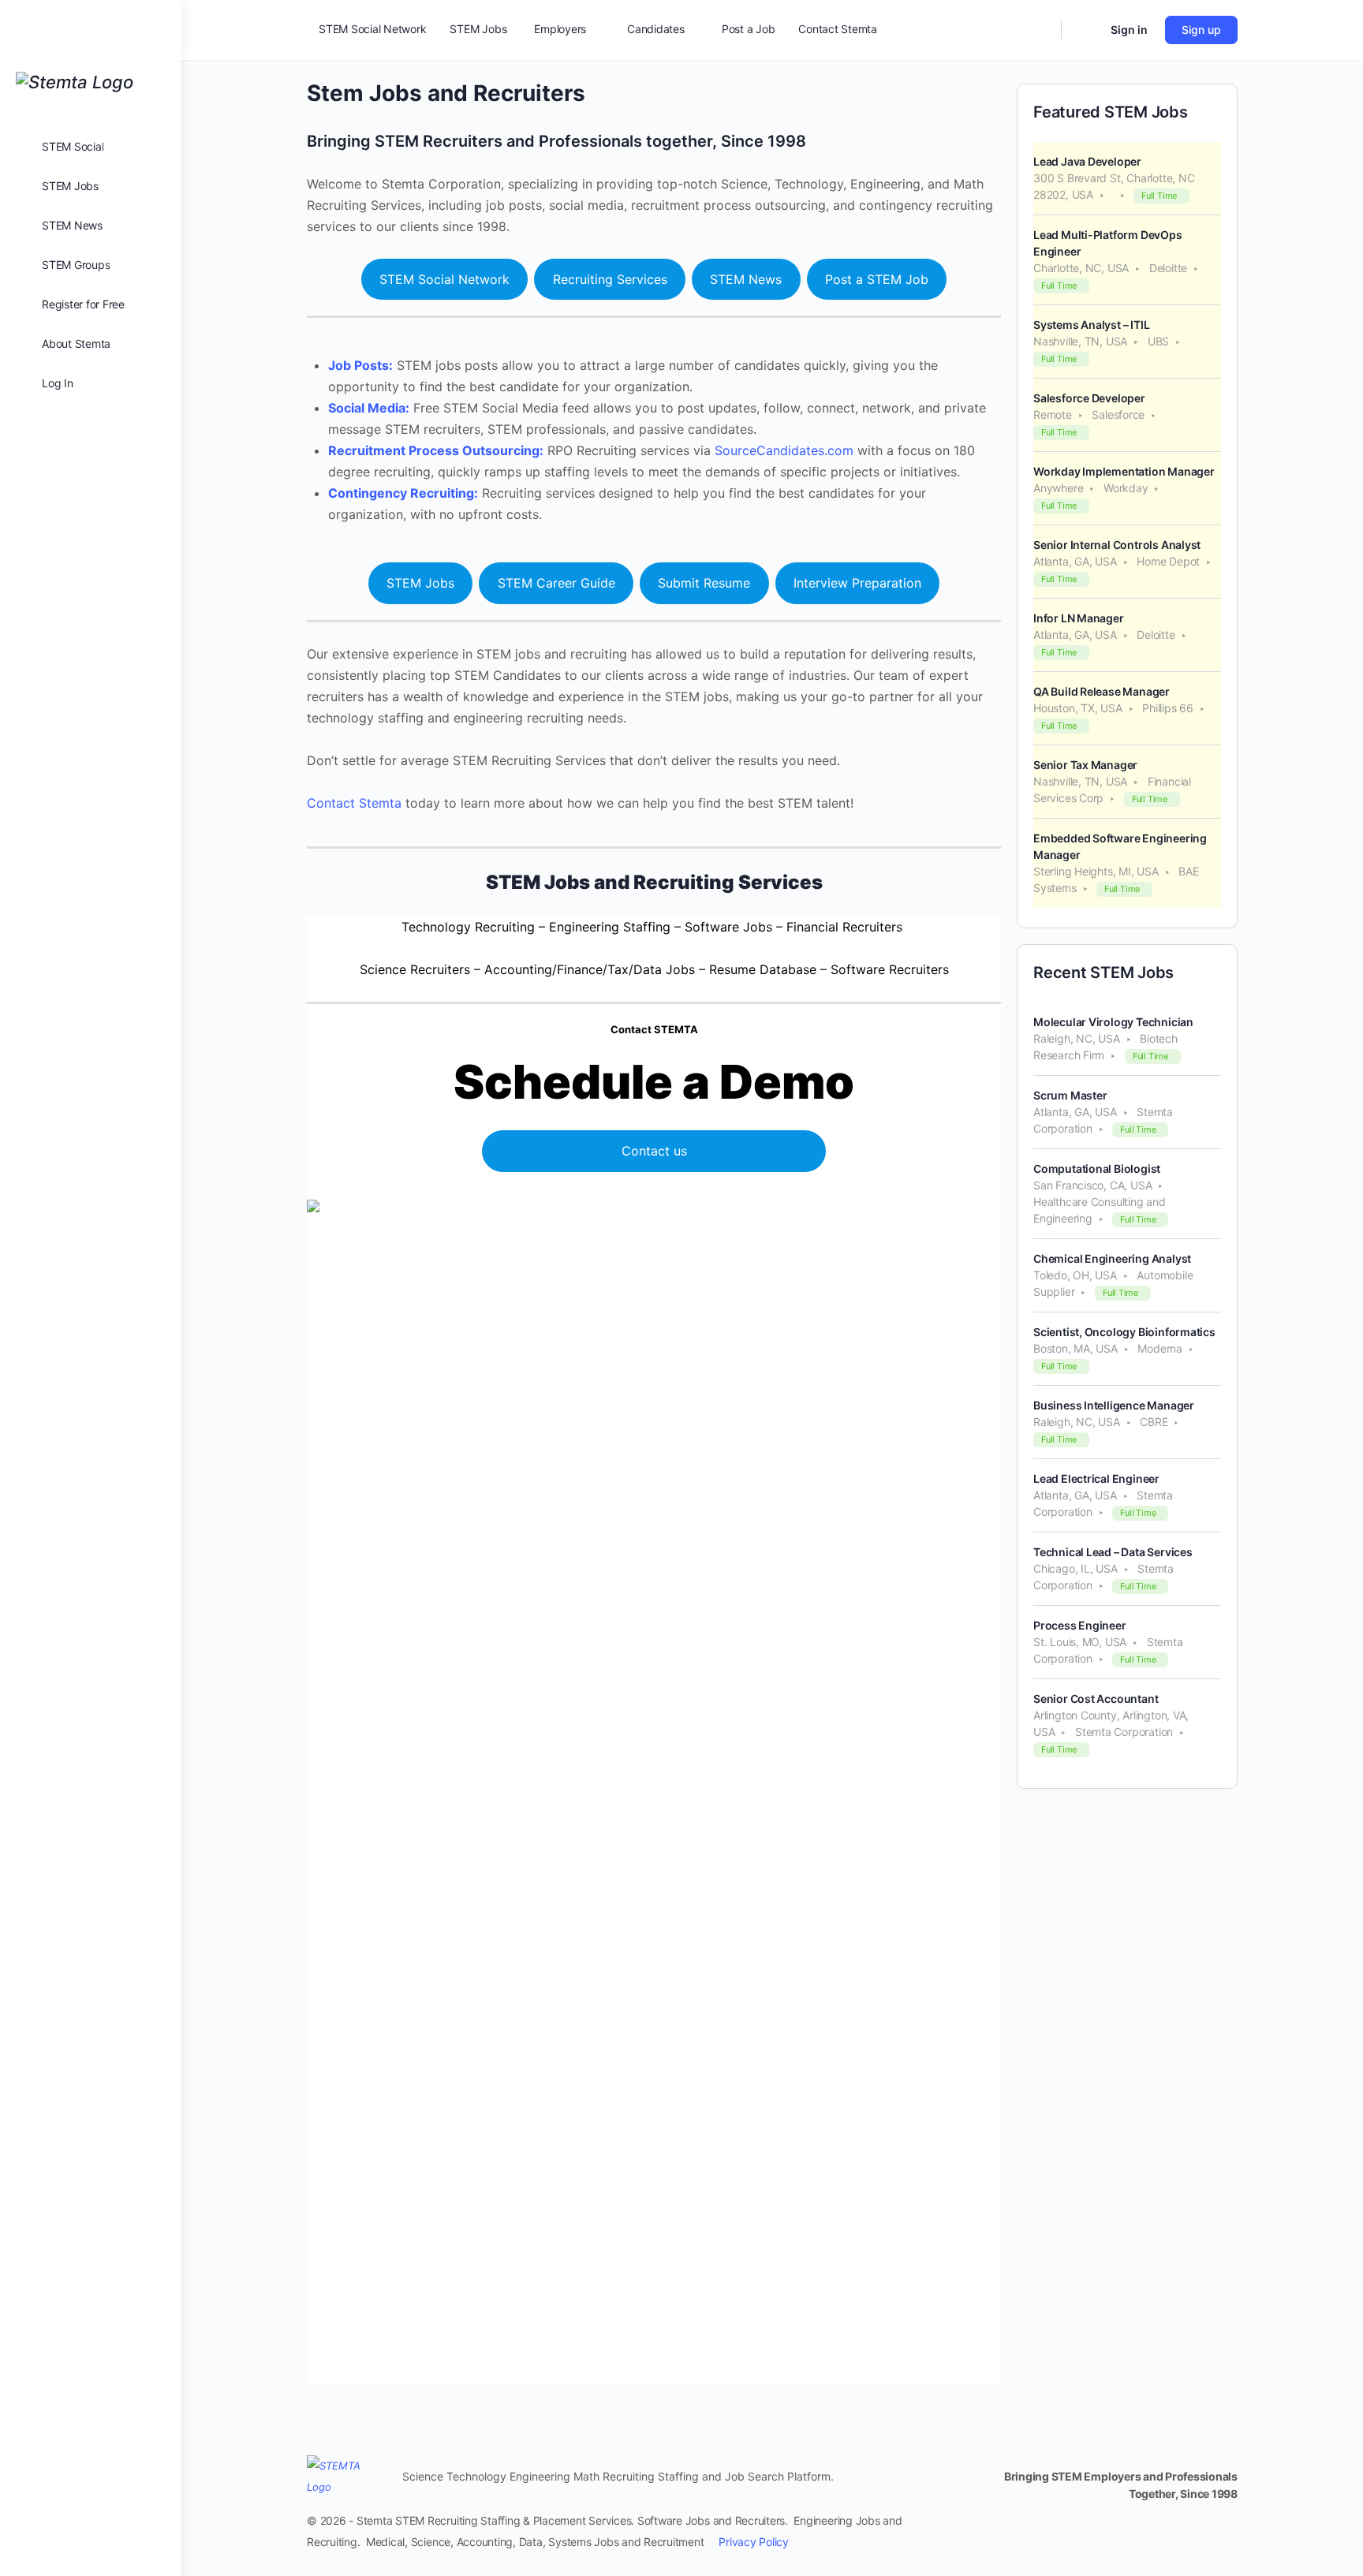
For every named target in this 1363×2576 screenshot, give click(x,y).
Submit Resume (704, 583)
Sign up (1201, 30)
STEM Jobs (420, 583)
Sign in (1129, 30)
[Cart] (1085, 30)
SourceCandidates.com (784, 450)
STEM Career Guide (556, 583)
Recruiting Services (610, 279)
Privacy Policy (754, 2542)
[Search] (1039, 30)
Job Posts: (360, 365)
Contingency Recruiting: (403, 493)
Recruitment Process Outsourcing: (436, 450)
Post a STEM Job (877, 279)
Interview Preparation (857, 583)
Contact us (654, 1151)
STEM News (746, 279)
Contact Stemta (354, 803)
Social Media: (369, 408)
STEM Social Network (444, 279)
